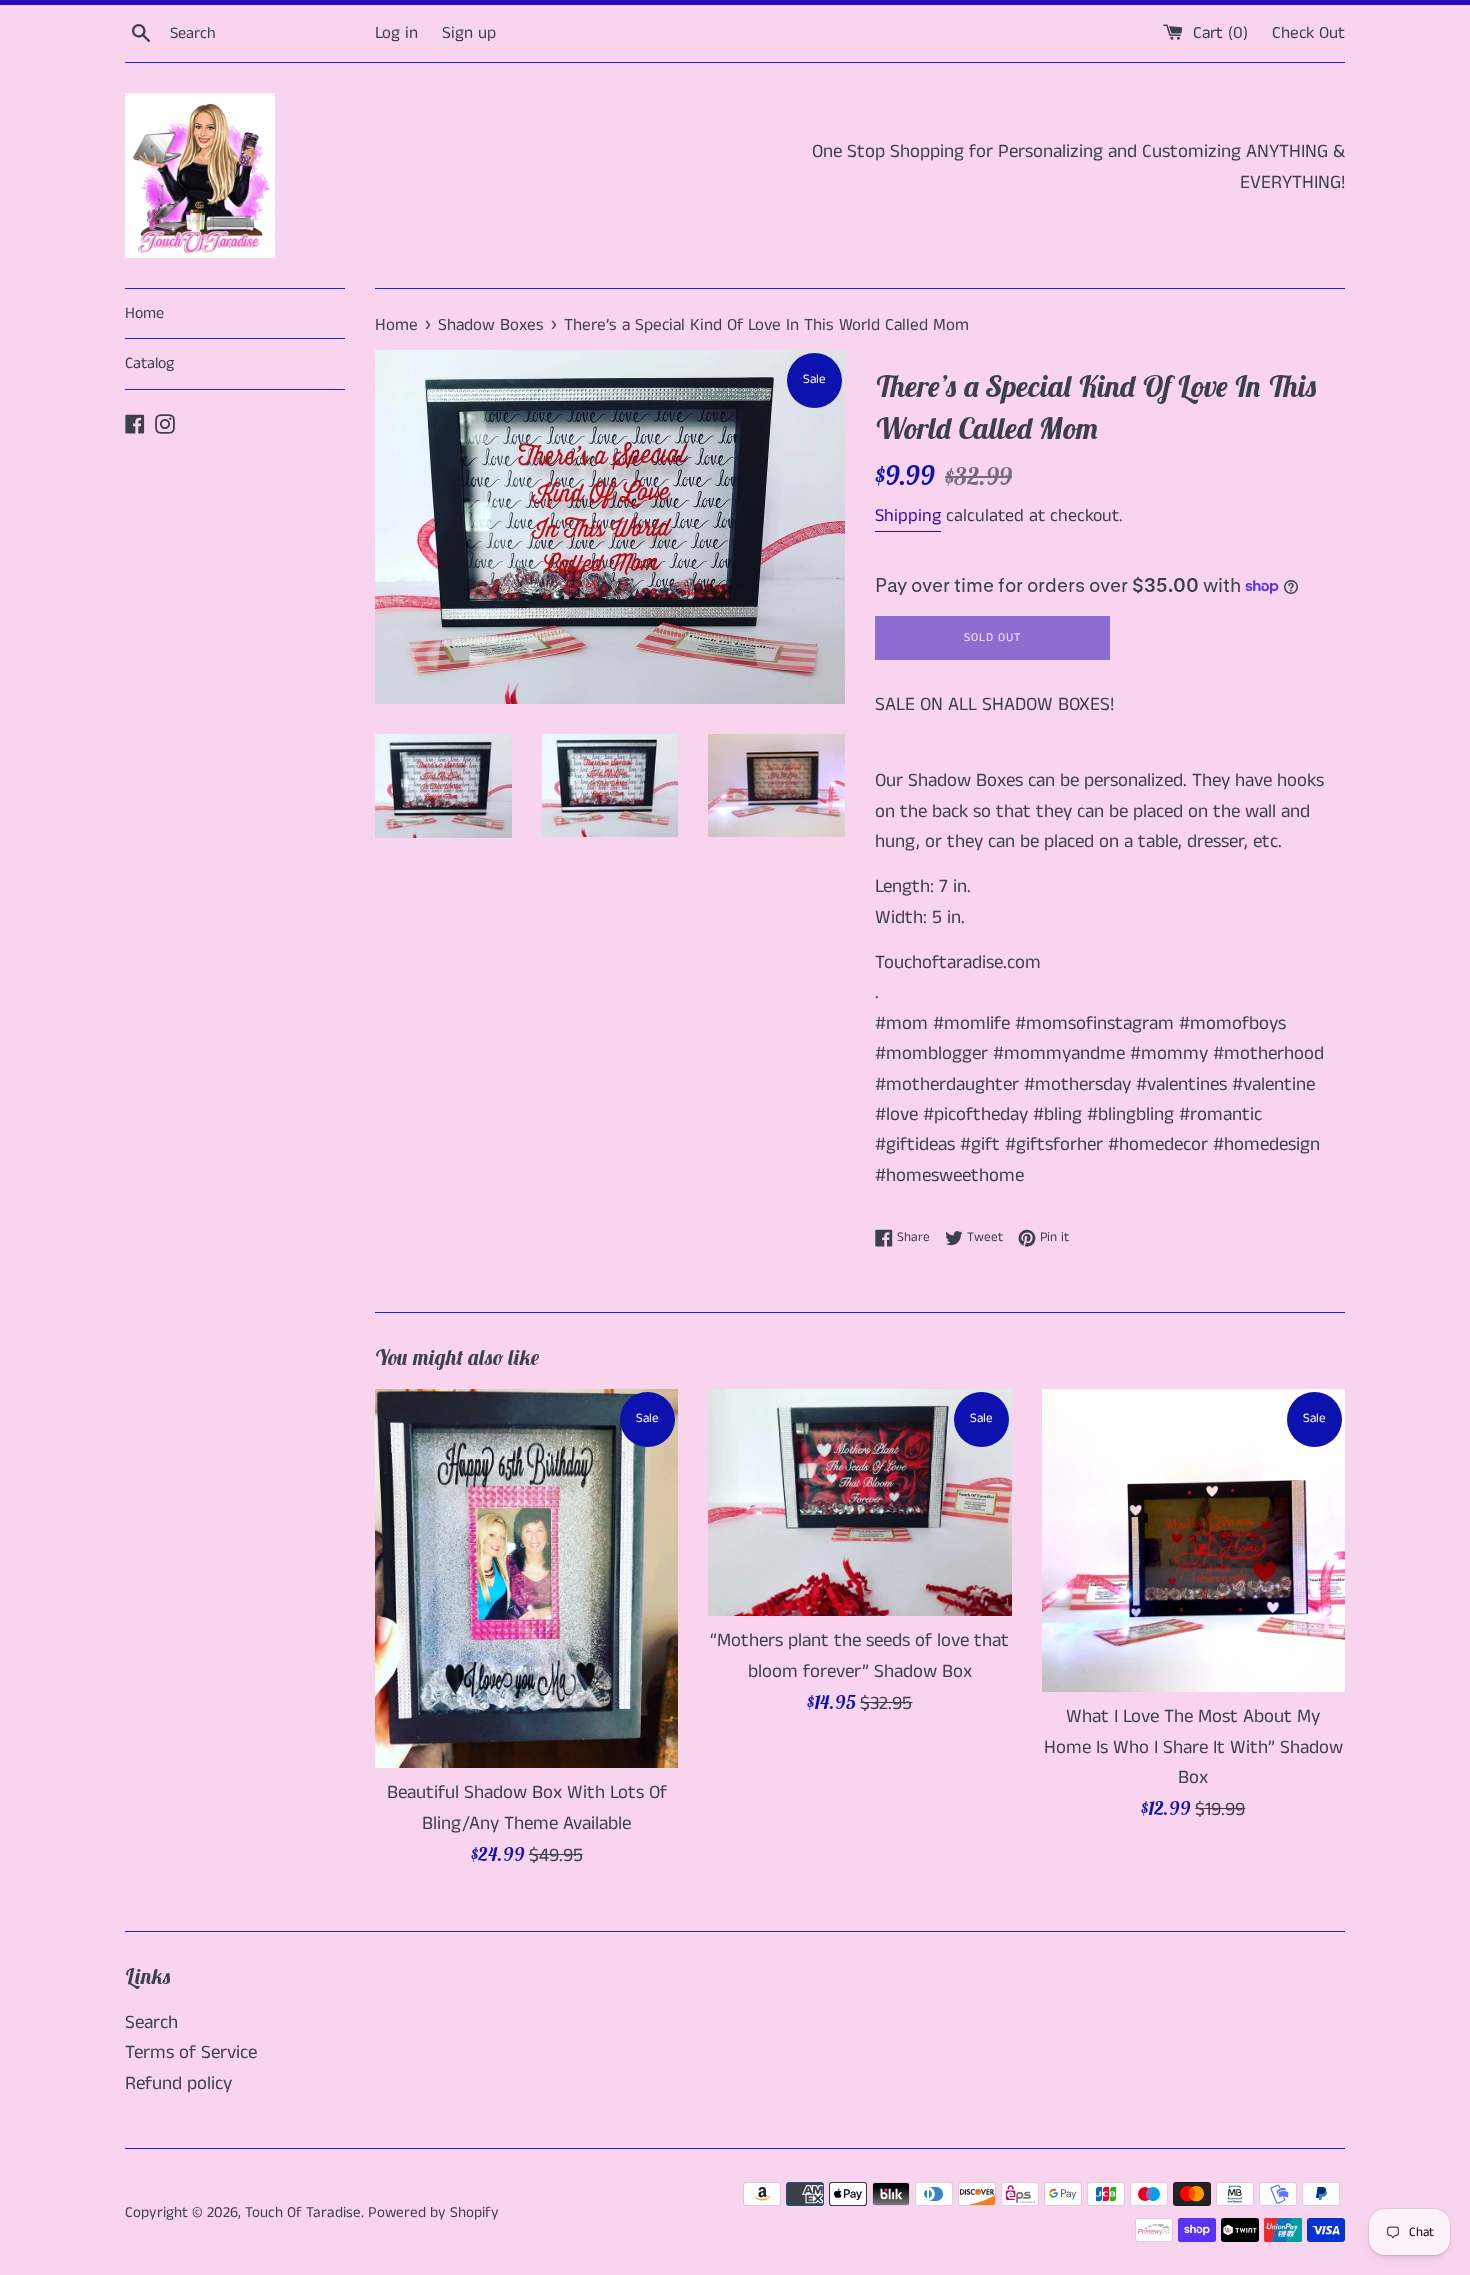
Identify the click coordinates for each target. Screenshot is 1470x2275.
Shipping (908, 516)
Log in (396, 33)
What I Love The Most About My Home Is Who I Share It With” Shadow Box (1193, 1747)
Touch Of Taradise (303, 2212)
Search (151, 2022)
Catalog (149, 363)
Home (144, 313)
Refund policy (178, 2083)
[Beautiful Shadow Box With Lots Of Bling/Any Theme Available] (526, 1578)
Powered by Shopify (433, 2212)
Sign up (469, 33)
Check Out (1308, 33)
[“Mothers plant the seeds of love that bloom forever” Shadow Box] (859, 1502)
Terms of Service (191, 2052)
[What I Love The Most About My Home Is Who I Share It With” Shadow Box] (1193, 1540)
